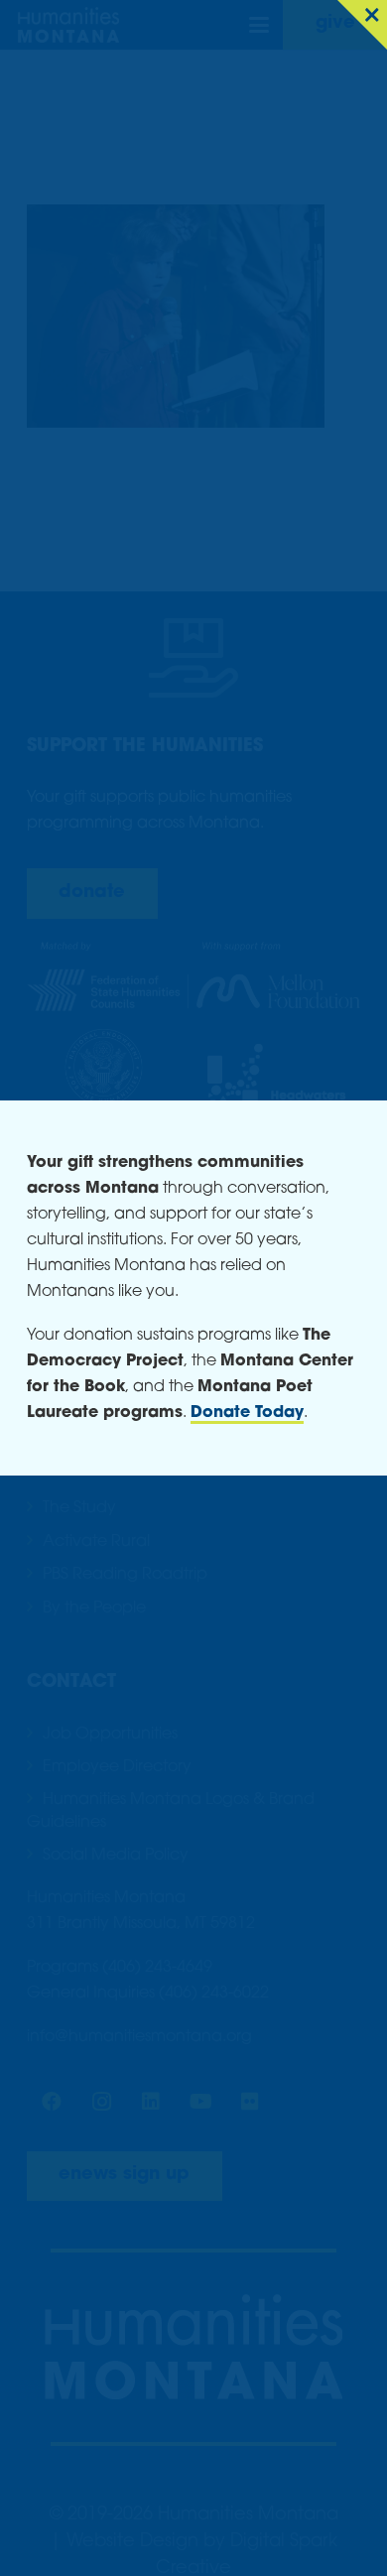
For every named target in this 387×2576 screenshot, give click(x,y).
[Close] (362, 25)
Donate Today (247, 1413)
